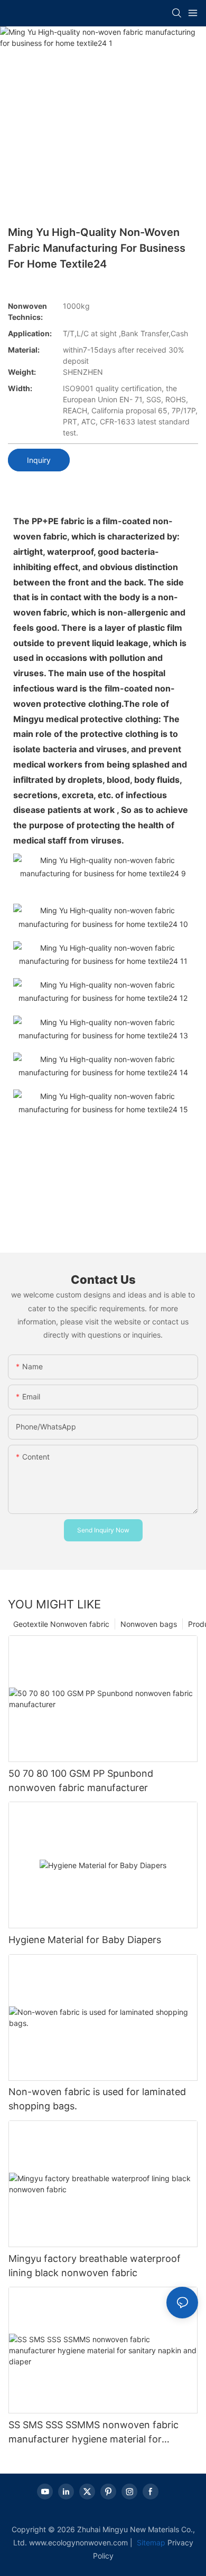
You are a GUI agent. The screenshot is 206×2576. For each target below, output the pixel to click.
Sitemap (150, 2542)
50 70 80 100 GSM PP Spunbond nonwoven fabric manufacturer (81, 1781)
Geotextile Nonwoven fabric (61, 1624)
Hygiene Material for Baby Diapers (85, 1940)
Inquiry (39, 460)
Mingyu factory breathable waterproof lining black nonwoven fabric (95, 2266)
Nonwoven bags (149, 1624)
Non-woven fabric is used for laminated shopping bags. (97, 2099)
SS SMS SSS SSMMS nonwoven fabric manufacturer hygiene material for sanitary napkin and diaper (93, 2433)
